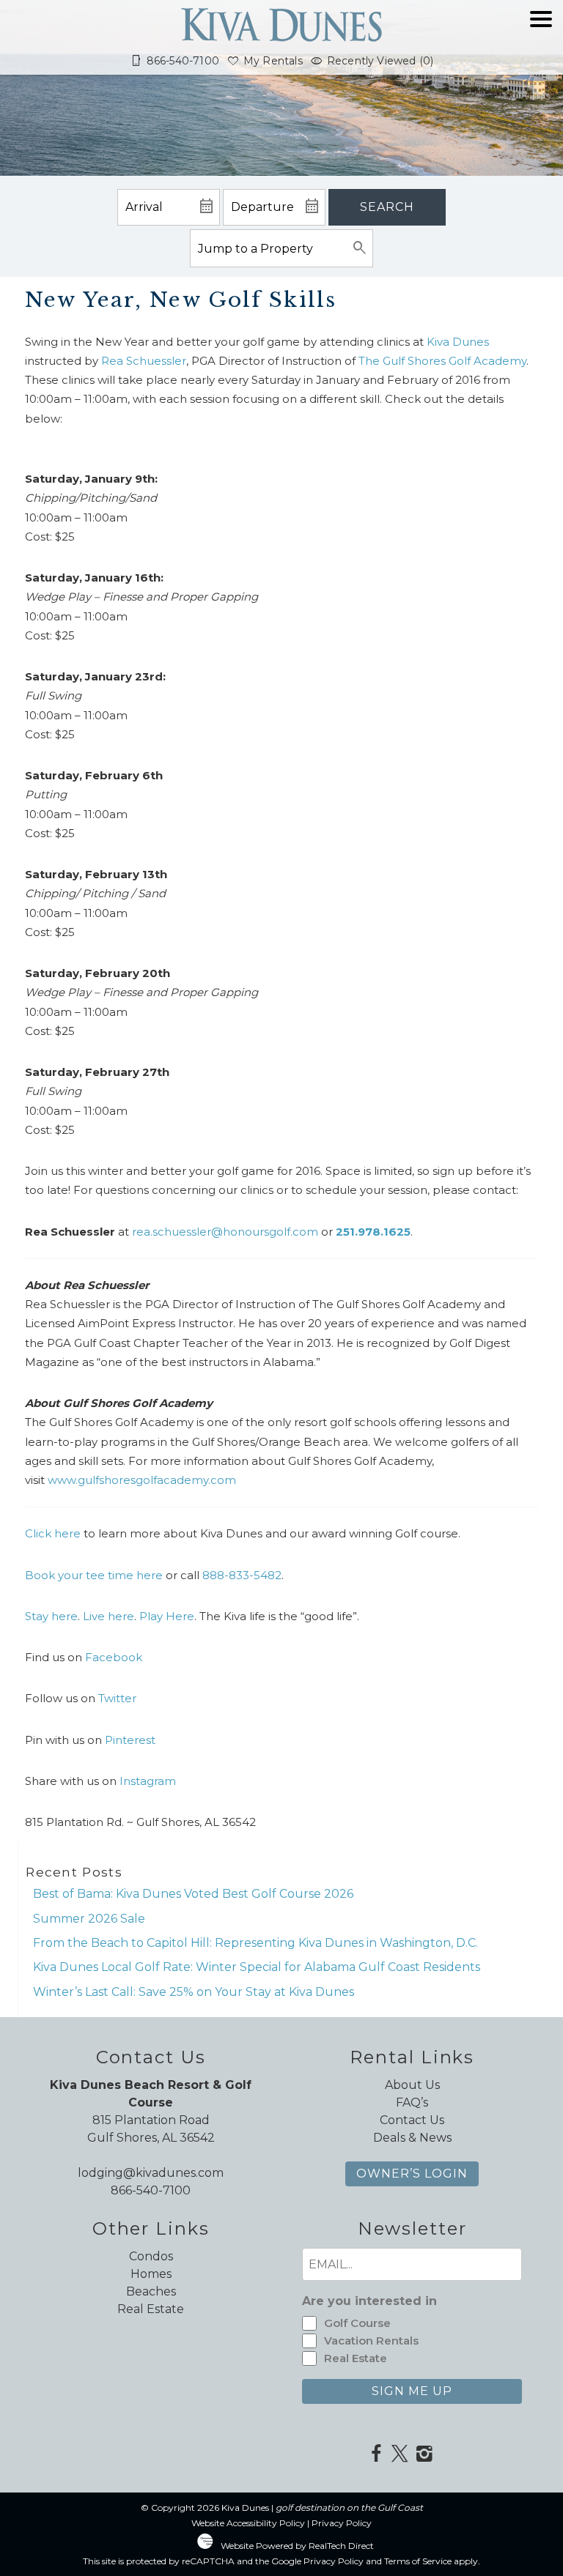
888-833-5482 (242, 1575)
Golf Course (357, 2323)
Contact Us (412, 2120)
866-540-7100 (151, 2190)
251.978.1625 (373, 1232)
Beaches (151, 2291)
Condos (151, 2256)
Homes (151, 2274)
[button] (541, 45)
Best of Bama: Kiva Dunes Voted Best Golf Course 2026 (193, 1894)
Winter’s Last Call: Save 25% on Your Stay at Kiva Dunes (194, 1992)
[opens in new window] (376, 2455)
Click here (53, 1533)
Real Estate (151, 2309)
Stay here (51, 1616)
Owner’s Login (412, 2174)
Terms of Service (418, 2561)
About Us (412, 2085)
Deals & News (412, 2138)
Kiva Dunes (458, 342)
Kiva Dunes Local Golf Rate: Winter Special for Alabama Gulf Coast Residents (257, 1967)
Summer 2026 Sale (89, 1919)
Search (387, 207)
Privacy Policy (342, 2523)
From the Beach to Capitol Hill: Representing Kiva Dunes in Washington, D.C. (255, 1943)
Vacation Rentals (371, 2341)
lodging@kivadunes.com (151, 2173)
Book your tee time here (95, 1575)
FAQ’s (412, 2102)
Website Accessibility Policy (248, 2523)
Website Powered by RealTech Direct (297, 2546)
